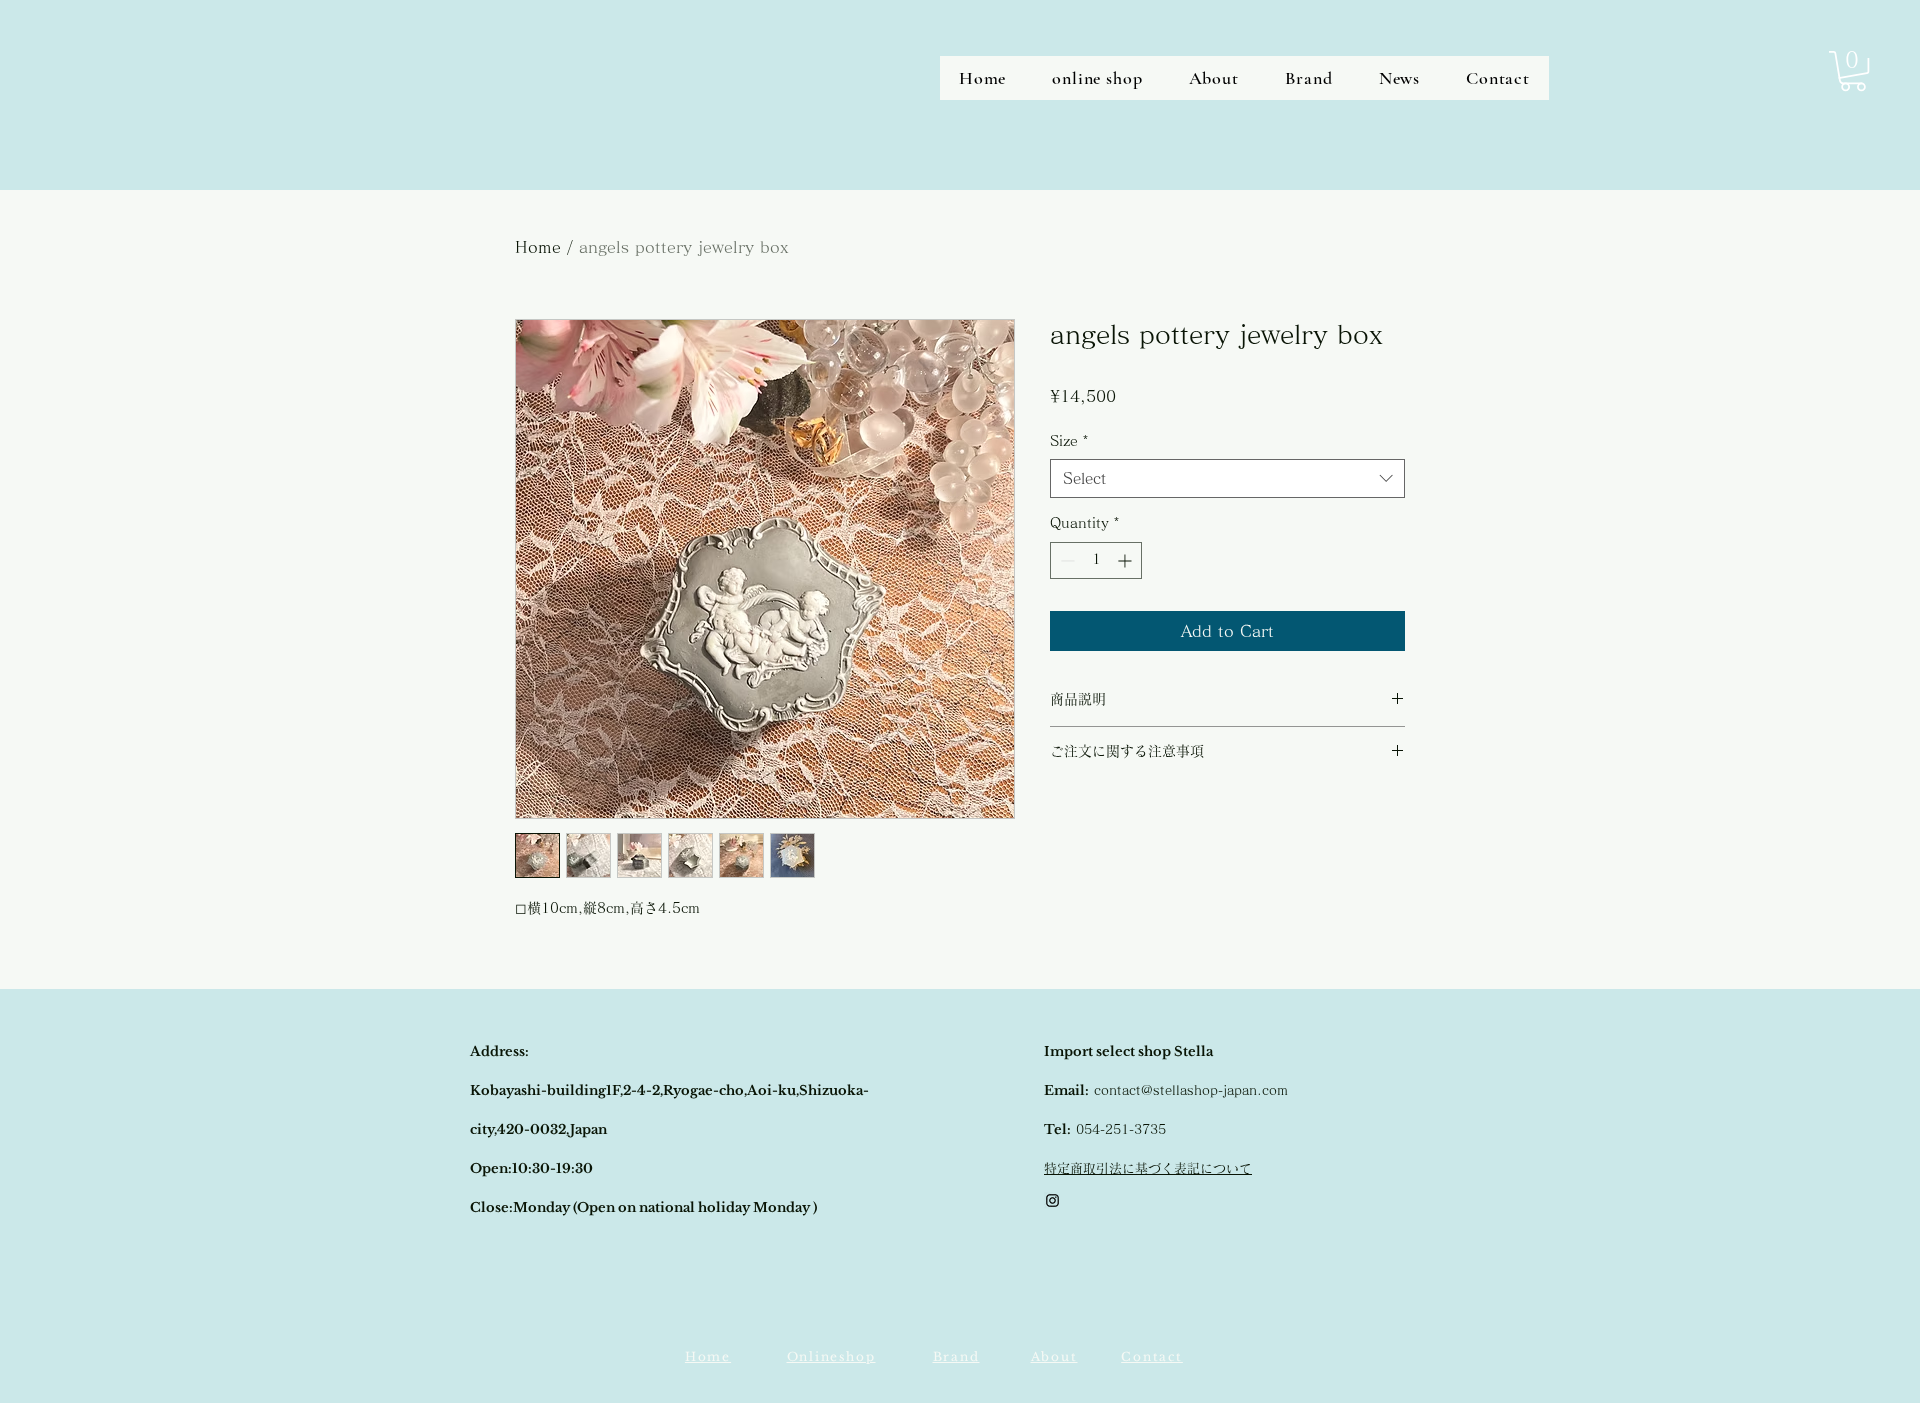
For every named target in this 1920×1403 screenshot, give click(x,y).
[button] (1853, 71)
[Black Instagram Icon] (1052, 1200)
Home (538, 247)
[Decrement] (1065, 560)
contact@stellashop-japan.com (1191, 1090)
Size (1069, 441)
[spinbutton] (1096, 560)
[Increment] (1126, 560)
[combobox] (1227, 478)
